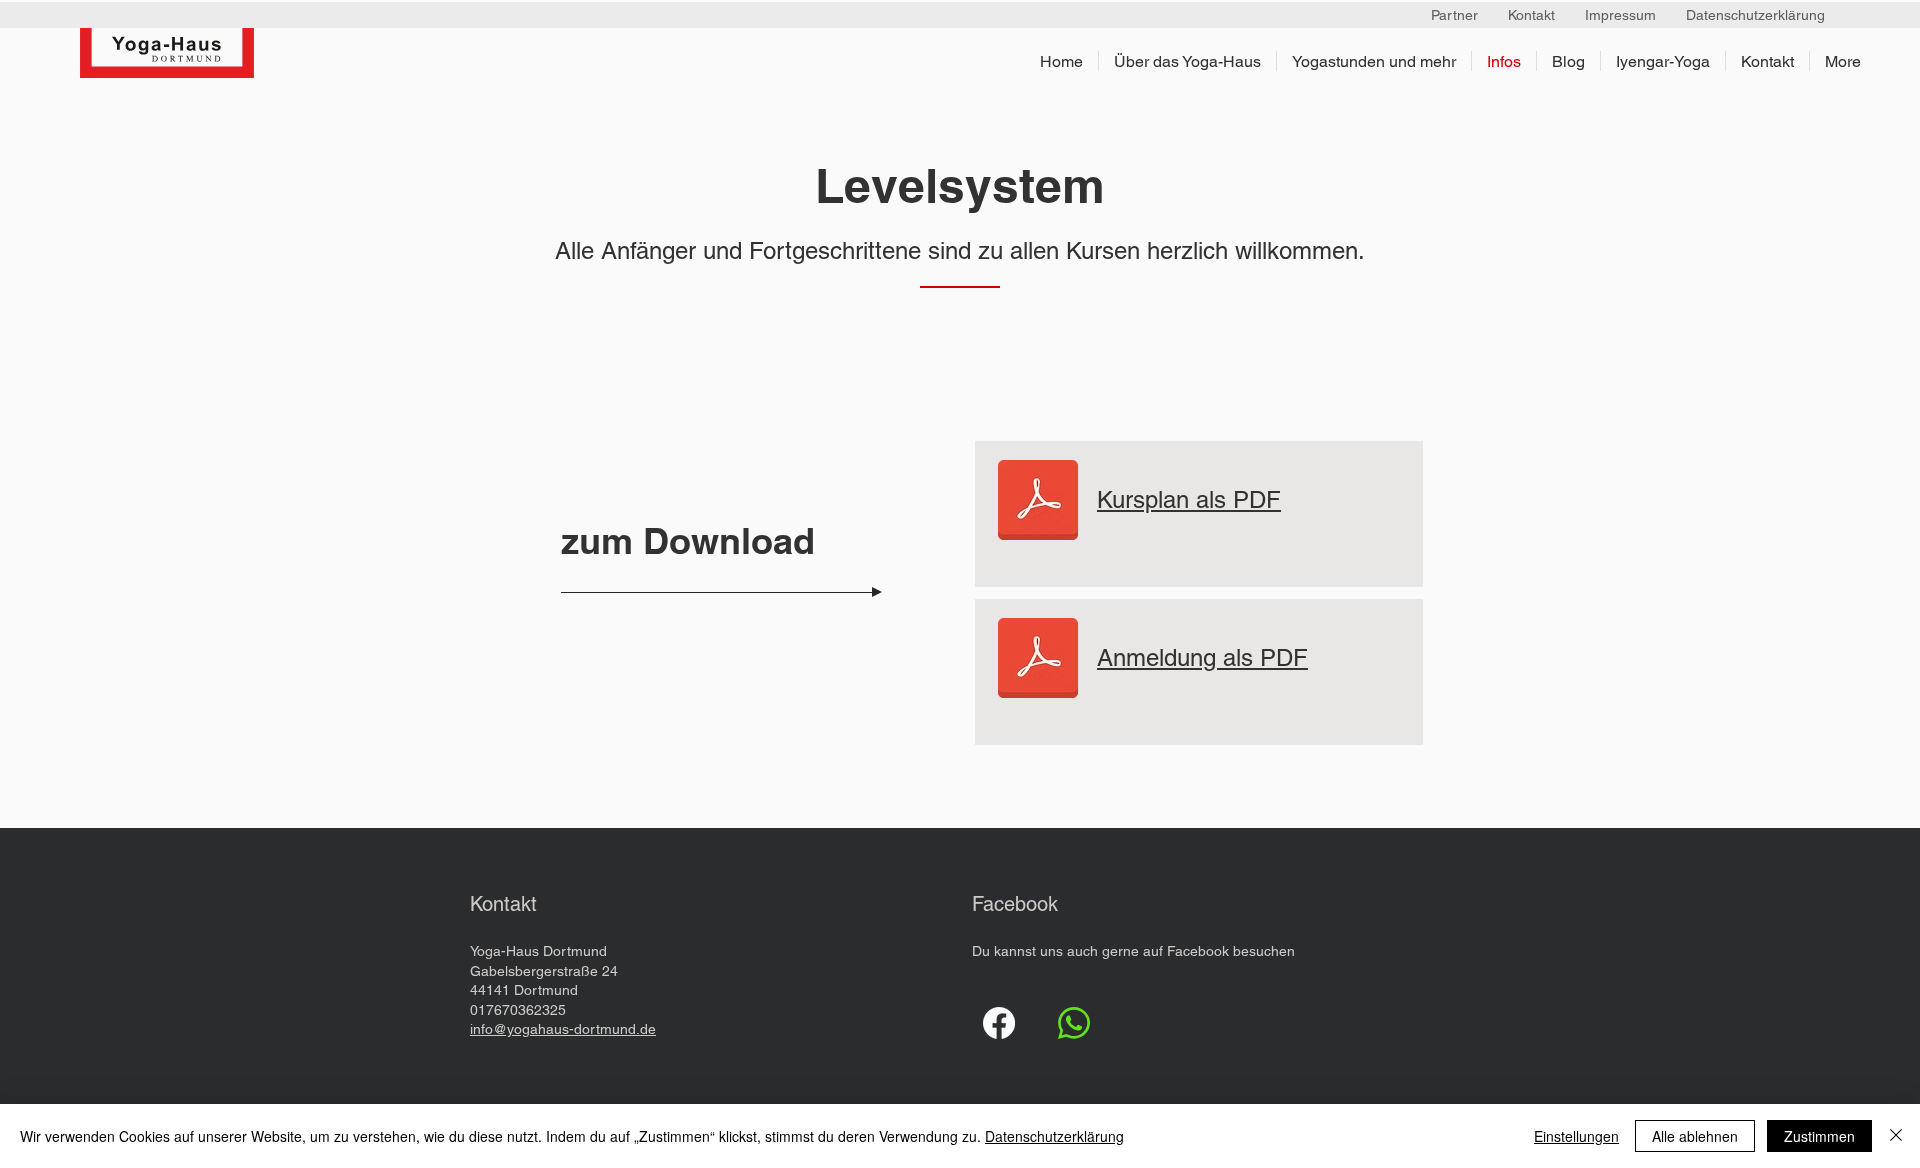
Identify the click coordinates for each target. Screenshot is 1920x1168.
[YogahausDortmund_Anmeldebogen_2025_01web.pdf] (1038, 502)
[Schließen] (1896, 1136)
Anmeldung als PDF (1202, 657)
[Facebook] (999, 1023)
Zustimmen (1819, 1136)
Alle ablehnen (1695, 1136)
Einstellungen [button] (1576, 1136)
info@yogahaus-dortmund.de (563, 1029)
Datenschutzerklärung (1054, 1136)
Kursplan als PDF (1189, 499)
